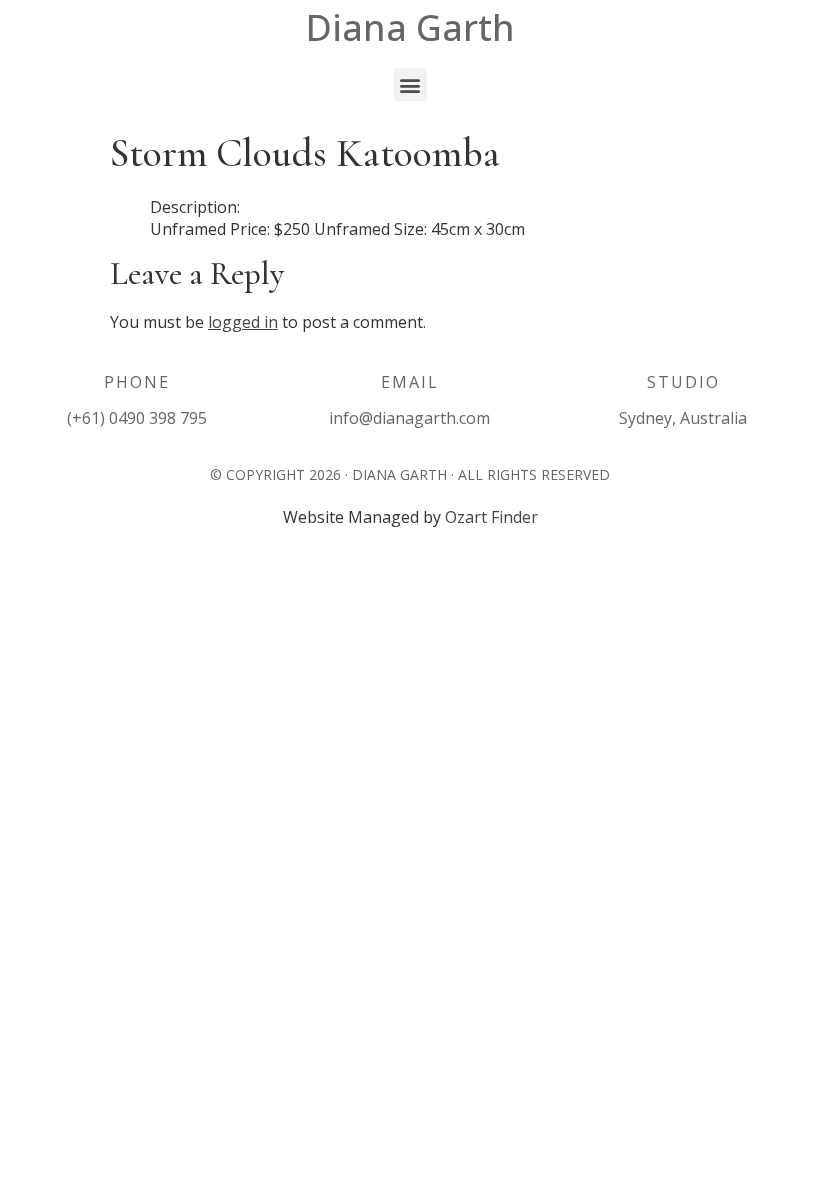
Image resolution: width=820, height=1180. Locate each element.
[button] (410, 84)
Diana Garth (410, 27)
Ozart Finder (491, 517)
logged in (243, 322)
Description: (195, 207)
